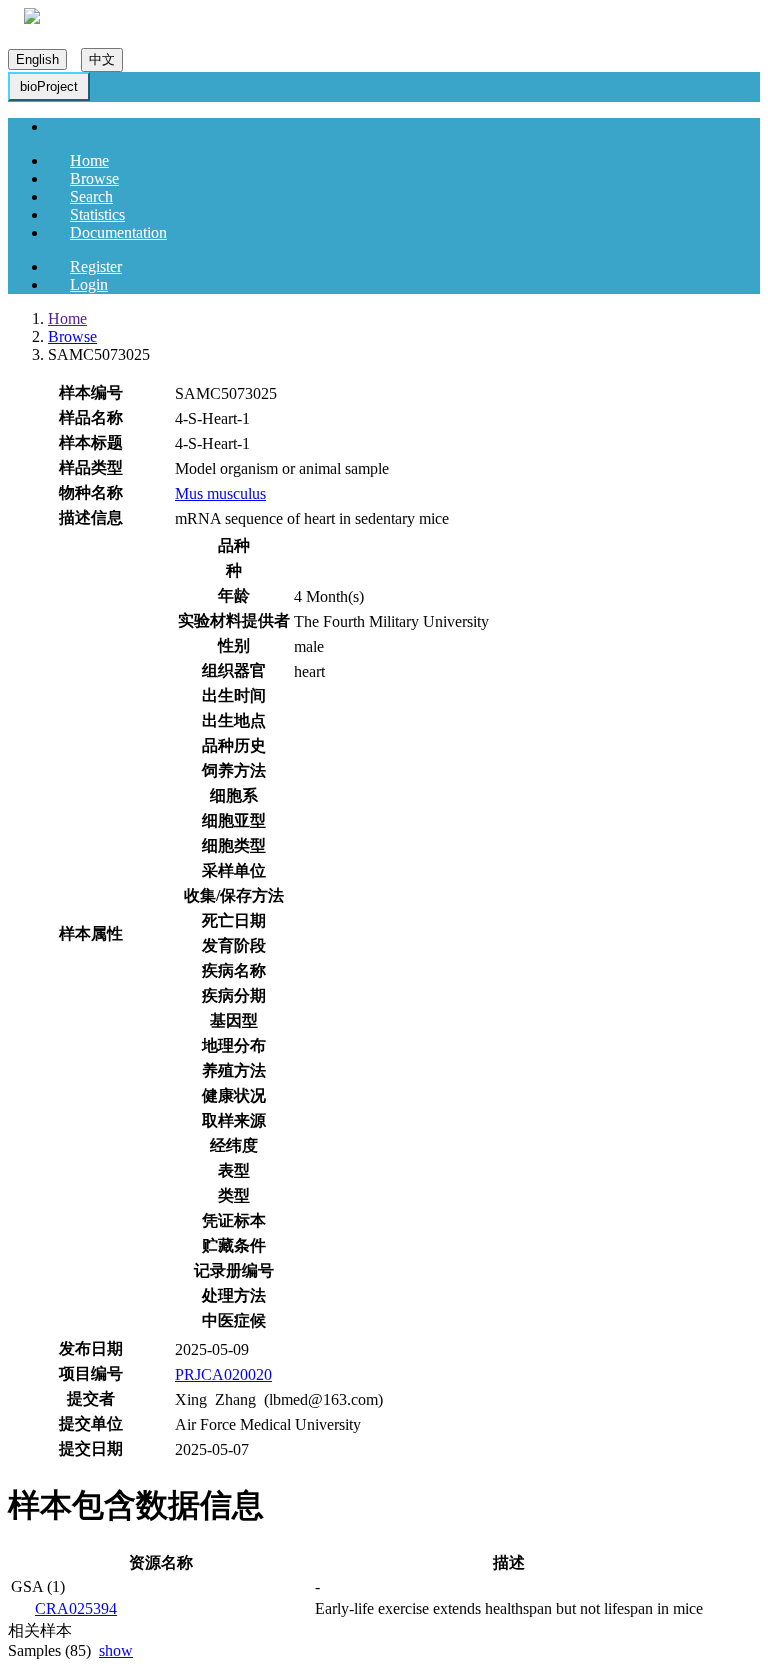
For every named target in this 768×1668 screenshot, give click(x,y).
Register (96, 266)
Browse (94, 178)
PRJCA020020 (223, 1374)
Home (89, 160)
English (37, 59)
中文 (102, 59)
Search (91, 196)
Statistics (97, 214)
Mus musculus (220, 493)
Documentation (118, 232)
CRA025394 (76, 1608)
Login (89, 284)
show (116, 1650)
